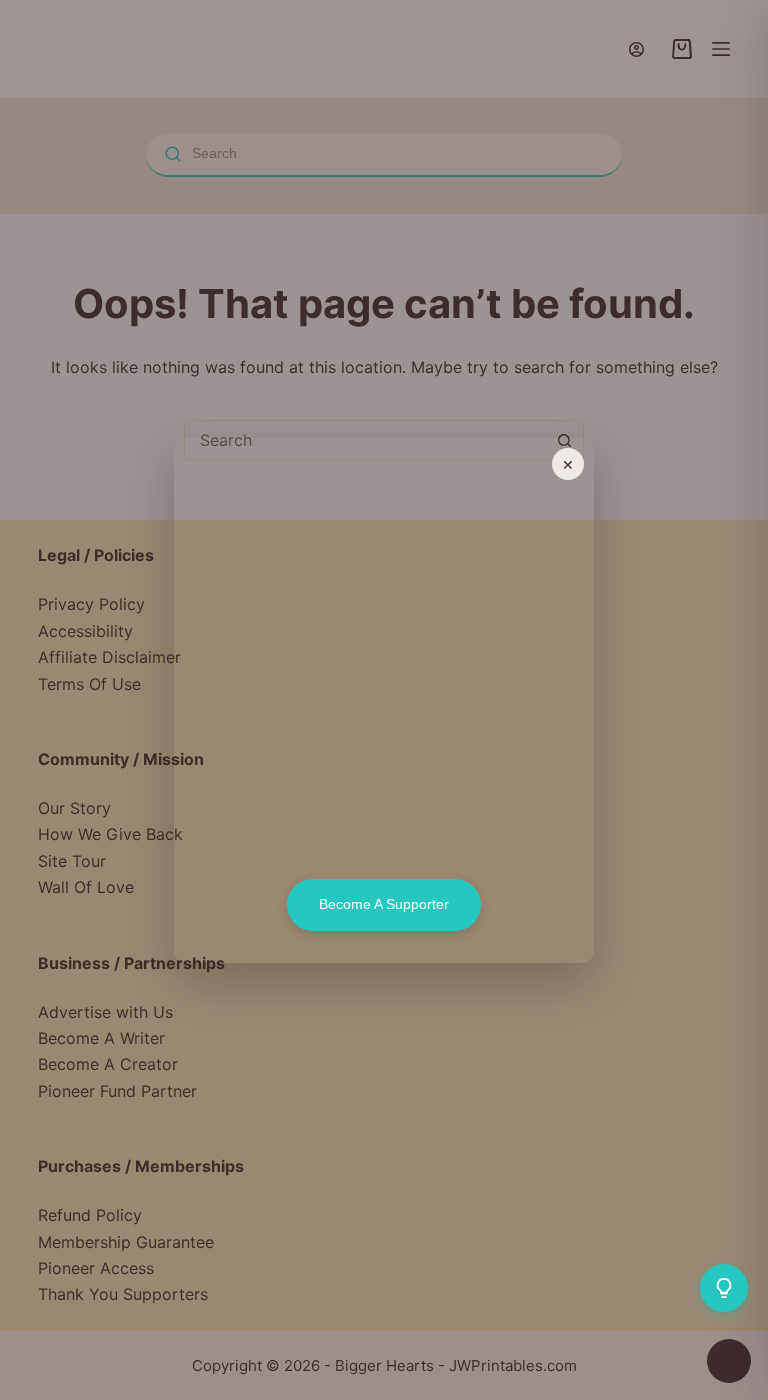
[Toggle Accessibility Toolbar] (729, 1361)
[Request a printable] (724, 1288)
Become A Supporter (384, 904)
